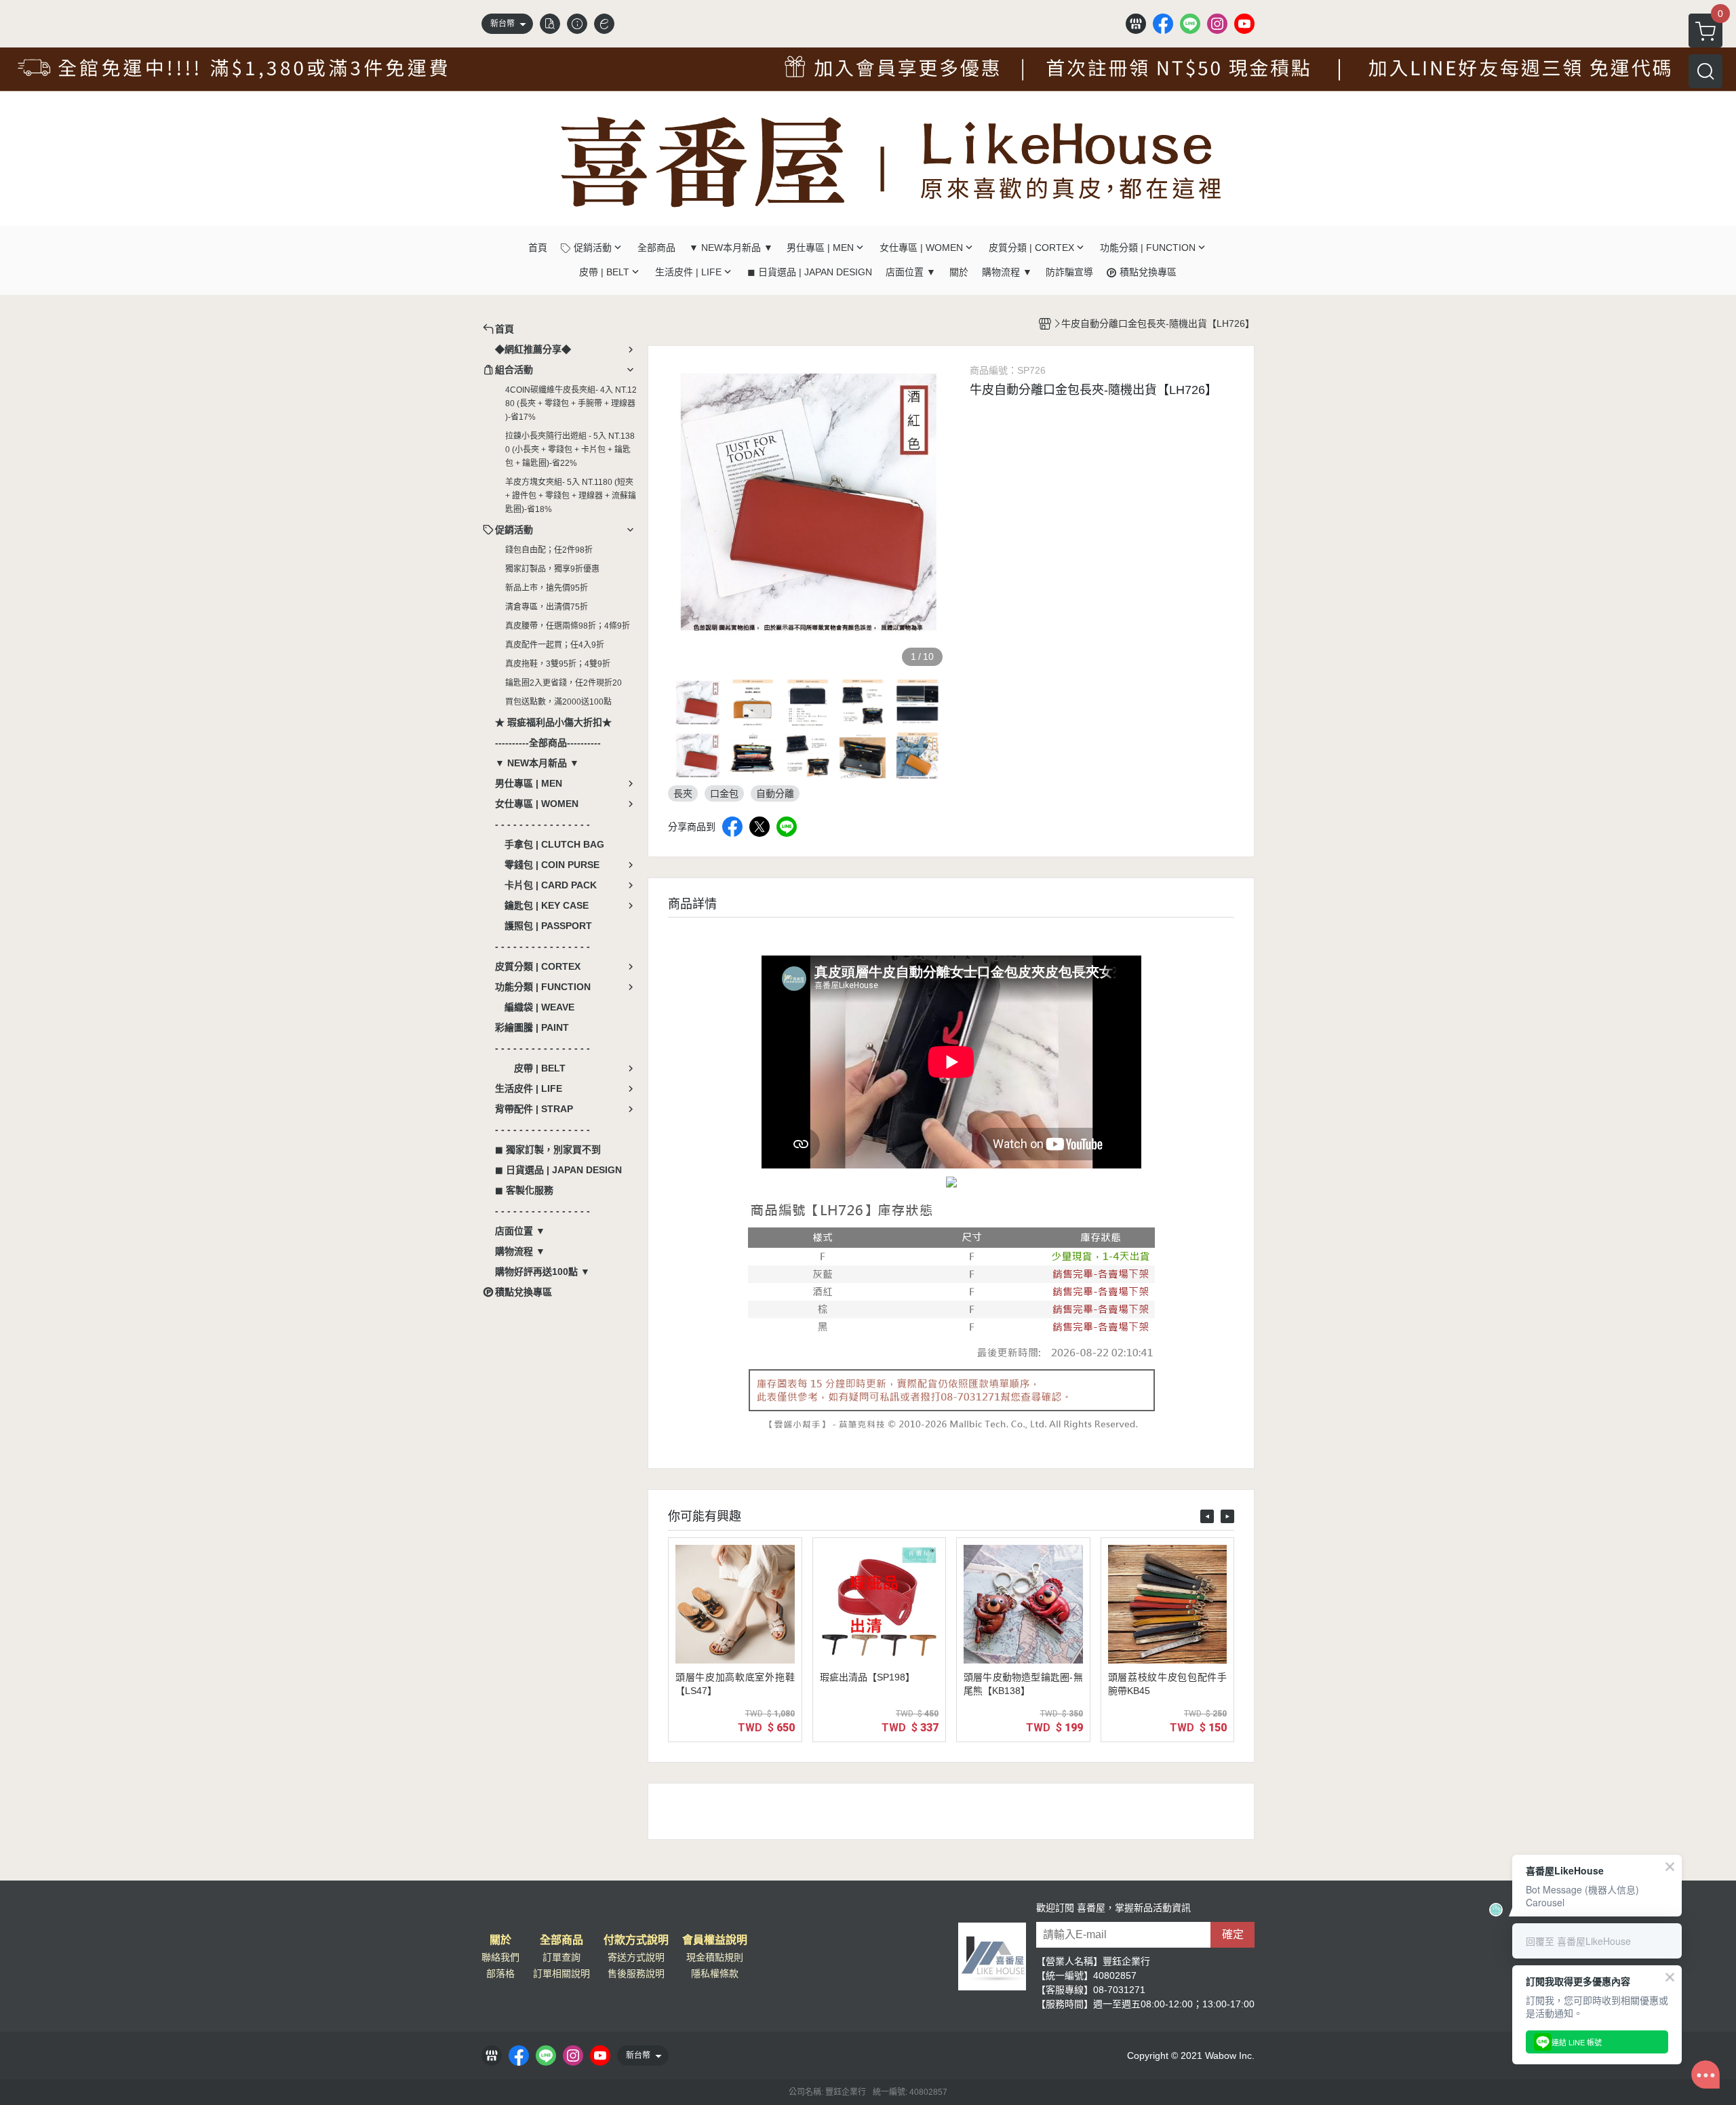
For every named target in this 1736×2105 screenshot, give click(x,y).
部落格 (500, 1973)
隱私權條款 (715, 1973)
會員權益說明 (715, 1940)
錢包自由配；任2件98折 (549, 550)
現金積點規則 (715, 1957)
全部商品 (561, 1940)
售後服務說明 (636, 1973)
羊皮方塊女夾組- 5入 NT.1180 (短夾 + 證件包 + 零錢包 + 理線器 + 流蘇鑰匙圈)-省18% (571, 496)
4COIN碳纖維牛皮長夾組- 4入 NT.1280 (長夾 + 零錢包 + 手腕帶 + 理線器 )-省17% (571, 404)
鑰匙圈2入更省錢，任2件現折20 (564, 683)
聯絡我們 (500, 1957)
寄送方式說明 (636, 1957)
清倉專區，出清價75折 (547, 607)
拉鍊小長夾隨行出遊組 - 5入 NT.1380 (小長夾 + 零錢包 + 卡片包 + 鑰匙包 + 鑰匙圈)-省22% (570, 450)
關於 (500, 1940)
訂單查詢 (561, 1957)
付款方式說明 (636, 1940)
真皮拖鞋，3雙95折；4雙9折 (558, 664)
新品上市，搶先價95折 (547, 588)
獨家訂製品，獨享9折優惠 (552, 569)
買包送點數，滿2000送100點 (558, 702)
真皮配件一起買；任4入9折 (555, 645)
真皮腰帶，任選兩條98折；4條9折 (568, 626)
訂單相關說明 (561, 1973)
